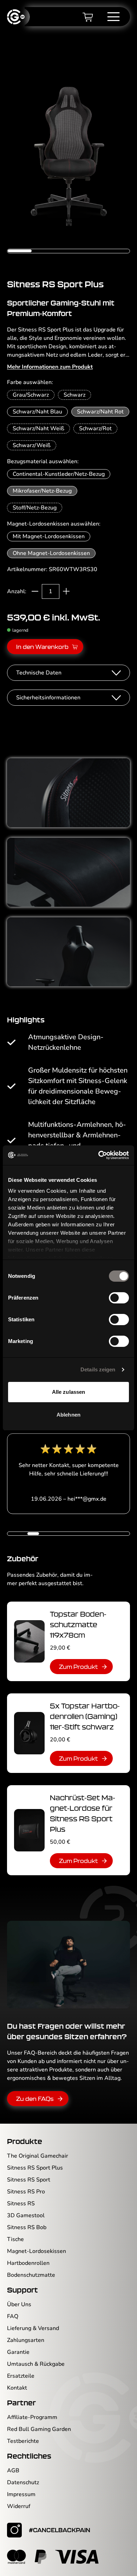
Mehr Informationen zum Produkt (50, 367)
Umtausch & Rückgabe (36, 2364)
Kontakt (17, 2388)
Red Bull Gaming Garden (39, 2429)
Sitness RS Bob (27, 2227)
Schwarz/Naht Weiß (38, 429)
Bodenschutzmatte (31, 2275)
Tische (15, 2239)
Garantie (18, 2352)
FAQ (13, 2316)
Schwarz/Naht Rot (100, 412)
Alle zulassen (68, 1392)
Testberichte (23, 2441)
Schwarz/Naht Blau (37, 412)
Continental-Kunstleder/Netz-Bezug (59, 474)
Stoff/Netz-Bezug (35, 508)
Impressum (21, 2494)
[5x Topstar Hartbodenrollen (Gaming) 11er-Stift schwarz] (29, 1733)
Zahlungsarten (26, 2340)
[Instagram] (14, 2530)
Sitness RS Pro (26, 2192)
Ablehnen (68, 1415)
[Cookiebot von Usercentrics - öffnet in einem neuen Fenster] (99, 1155)
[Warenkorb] (88, 17)
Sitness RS (21, 2204)
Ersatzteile (21, 2376)
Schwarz (74, 395)
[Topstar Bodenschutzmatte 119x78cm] (29, 1641)
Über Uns (19, 2304)
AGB (13, 2471)
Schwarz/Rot (95, 429)
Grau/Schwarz (31, 395)
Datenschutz (23, 2482)
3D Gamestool (26, 2215)
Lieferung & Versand (33, 2328)
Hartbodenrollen (28, 2263)
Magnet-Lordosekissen (37, 2251)
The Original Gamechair (38, 2156)
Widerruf (19, 2506)
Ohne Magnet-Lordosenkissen (51, 553)
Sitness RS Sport (29, 2180)
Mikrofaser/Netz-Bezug (42, 491)
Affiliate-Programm (32, 2417)
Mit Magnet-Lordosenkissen (49, 536)
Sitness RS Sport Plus (35, 2168)
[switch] (119, 1298)
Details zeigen (98, 1369)
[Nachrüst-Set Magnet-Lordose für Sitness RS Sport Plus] (29, 1830)
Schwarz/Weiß (32, 445)
